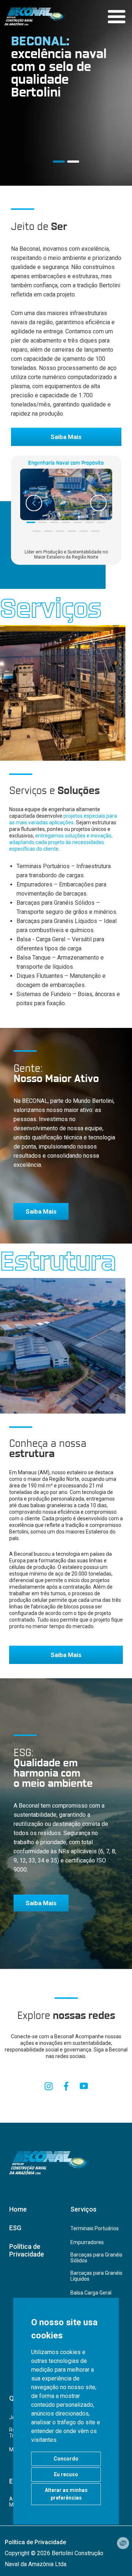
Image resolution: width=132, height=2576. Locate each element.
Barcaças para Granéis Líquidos (96, 2276)
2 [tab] (73, 162)
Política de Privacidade (27, 2250)
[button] (31, 522)
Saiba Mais (66, 437)
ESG (15, 2228)
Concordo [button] (66, 2459)
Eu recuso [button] (66, 2474)
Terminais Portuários (95, 2228)
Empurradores (87, 2242)
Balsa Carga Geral (91, 2293)
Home (18, 2209)
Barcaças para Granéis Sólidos (96, 2258)
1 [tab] (59, 162)
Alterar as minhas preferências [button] (66, 2494)
